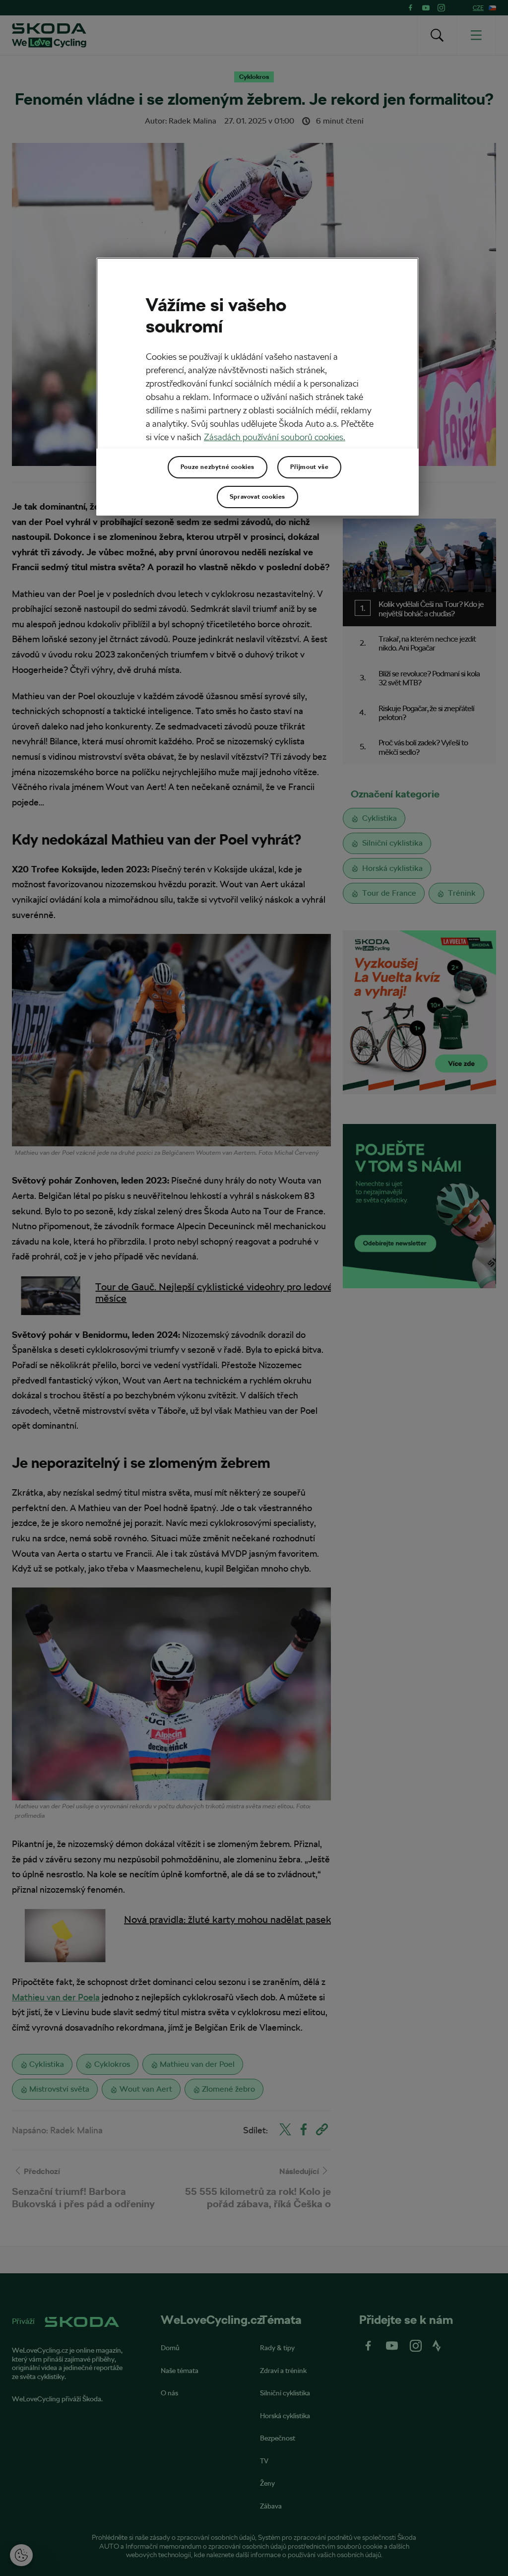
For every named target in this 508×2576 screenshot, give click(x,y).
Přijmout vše (309, 467)
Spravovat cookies (257, 497)
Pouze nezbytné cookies (218, 467)
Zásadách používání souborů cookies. (275, 437)
